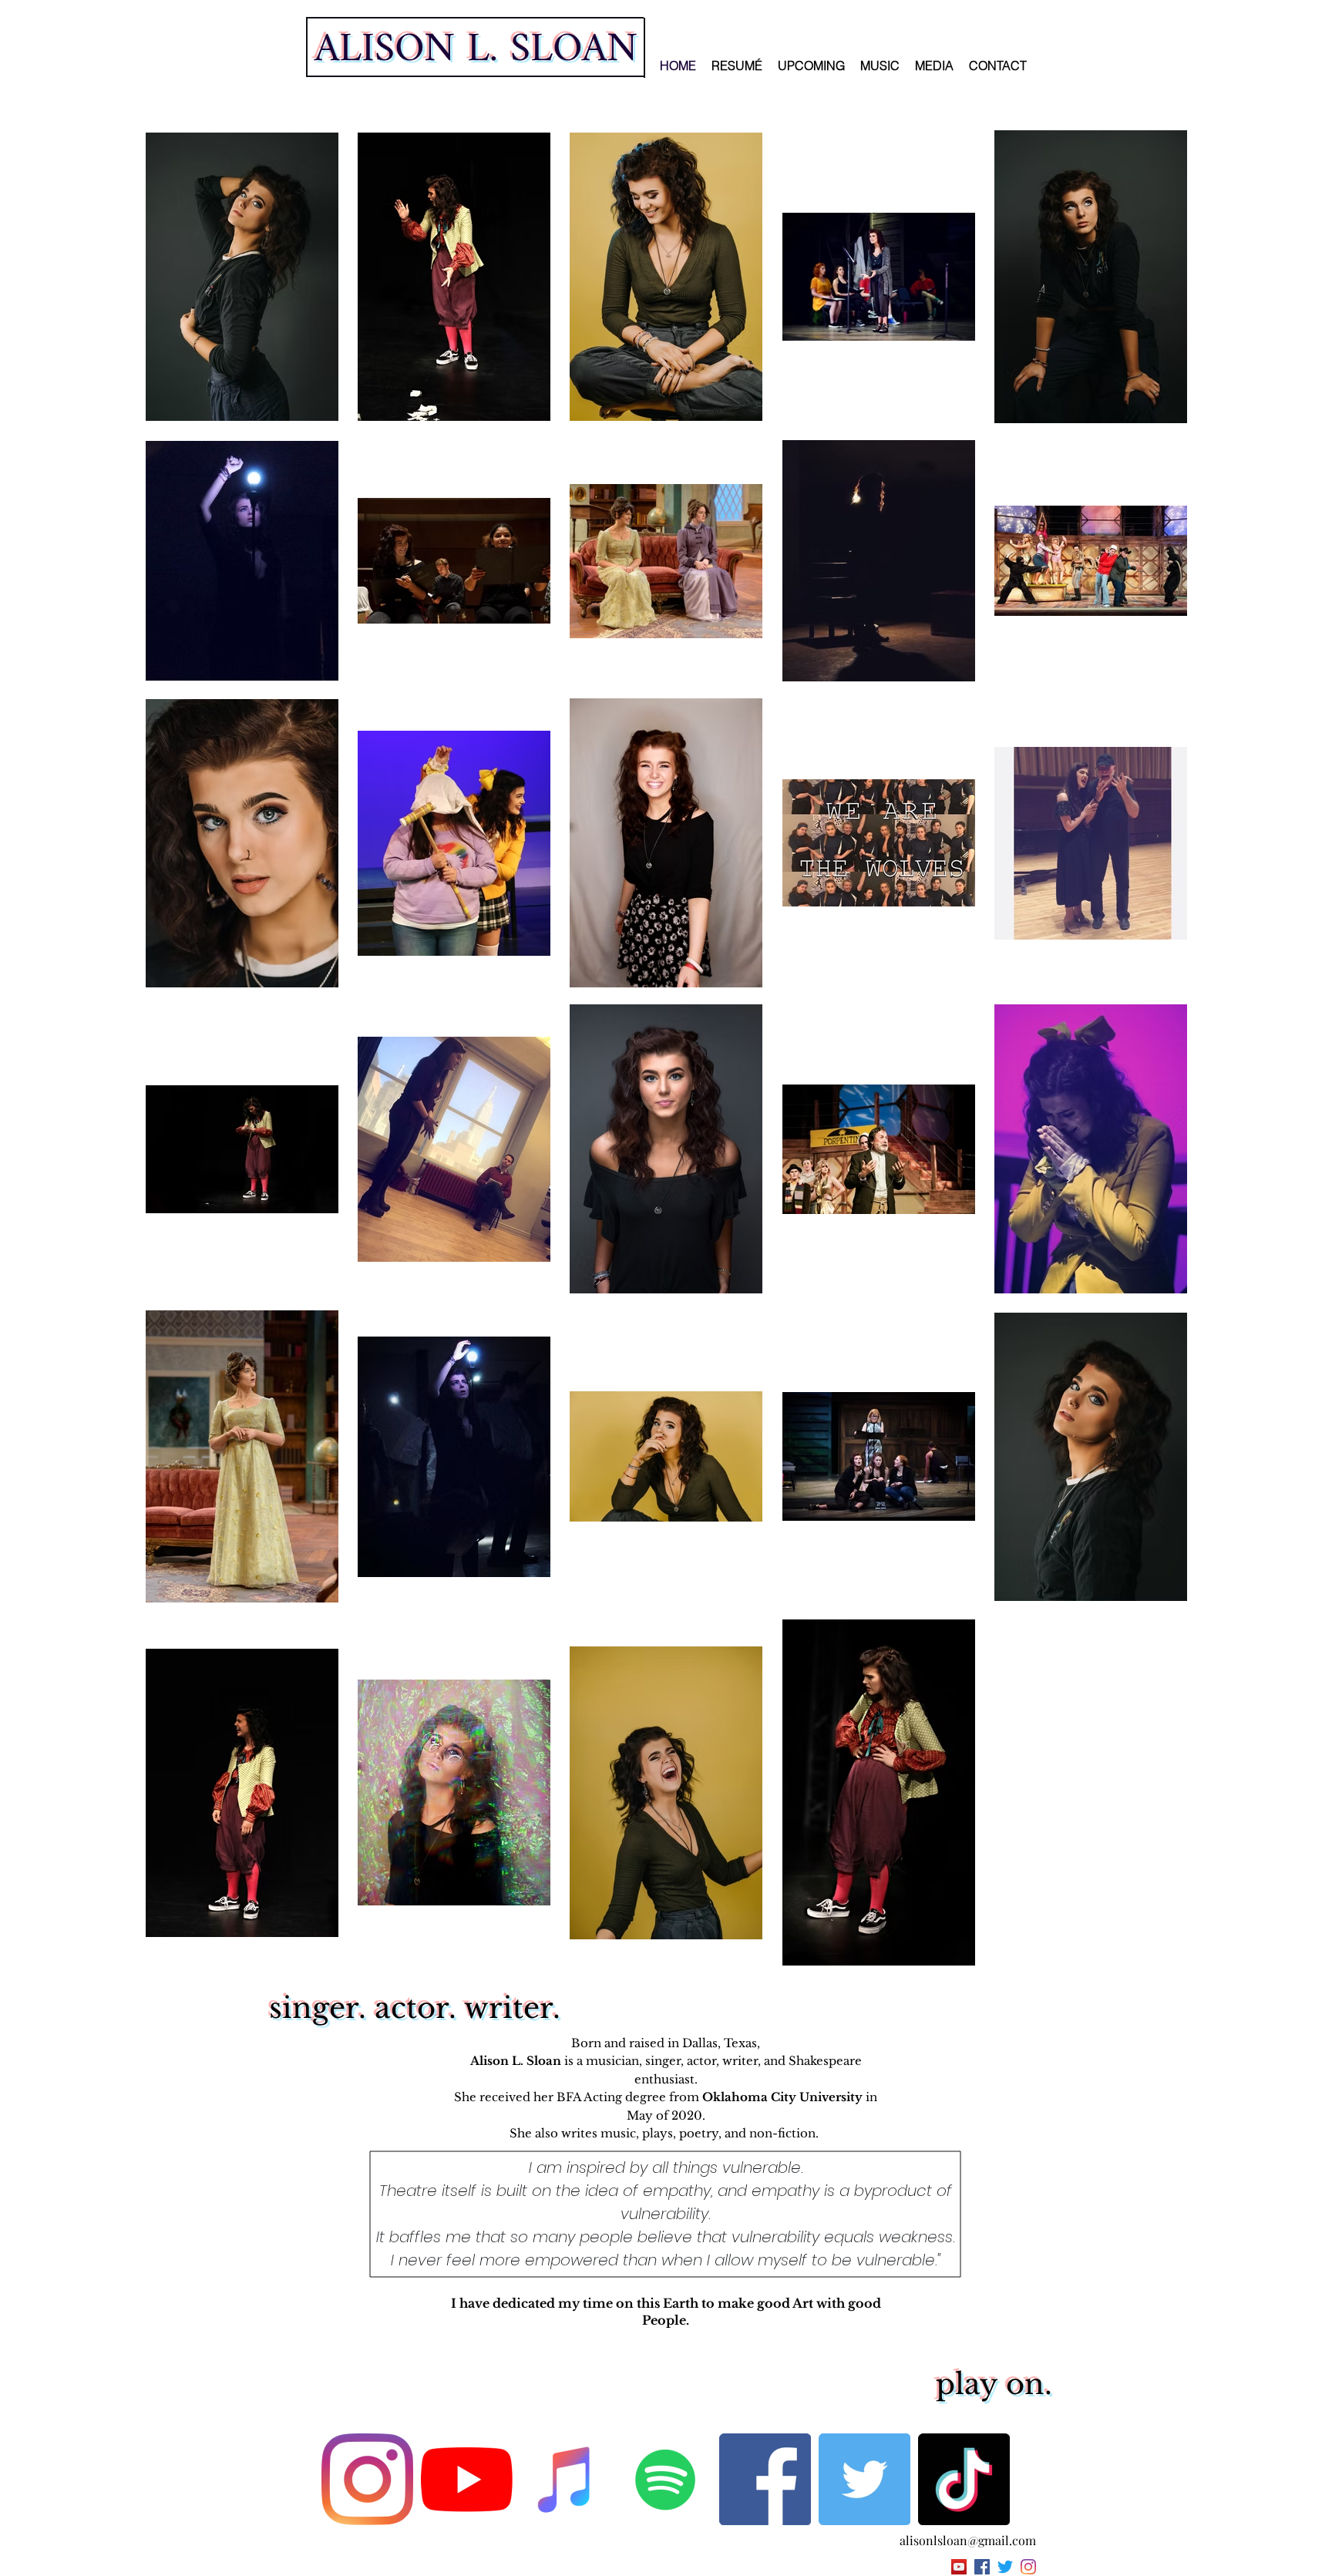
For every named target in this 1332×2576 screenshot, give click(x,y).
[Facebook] (765, 2479)
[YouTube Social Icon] (959, 2567)
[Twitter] (864, 2479)
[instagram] (1028, 2567)
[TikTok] (964, 2479)
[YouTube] (467, 2479)
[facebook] (982, 2567)
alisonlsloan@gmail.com (968, 2540)
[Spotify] (666, 2479)
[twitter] (1005, 2567)
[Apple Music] (566, 2479)
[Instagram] (367, 2479)
